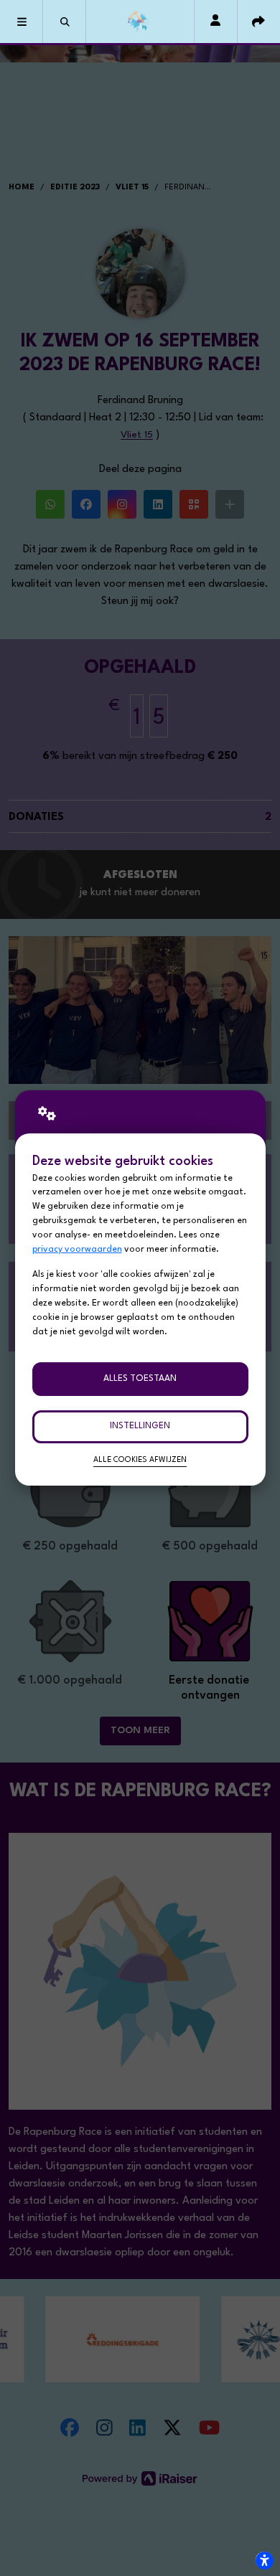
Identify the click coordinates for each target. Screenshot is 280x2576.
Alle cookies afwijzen (140, 1460)
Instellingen (140, 1426)
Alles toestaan (140, 1379)
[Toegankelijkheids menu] (264, 2560)
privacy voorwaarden (77, 1250)
